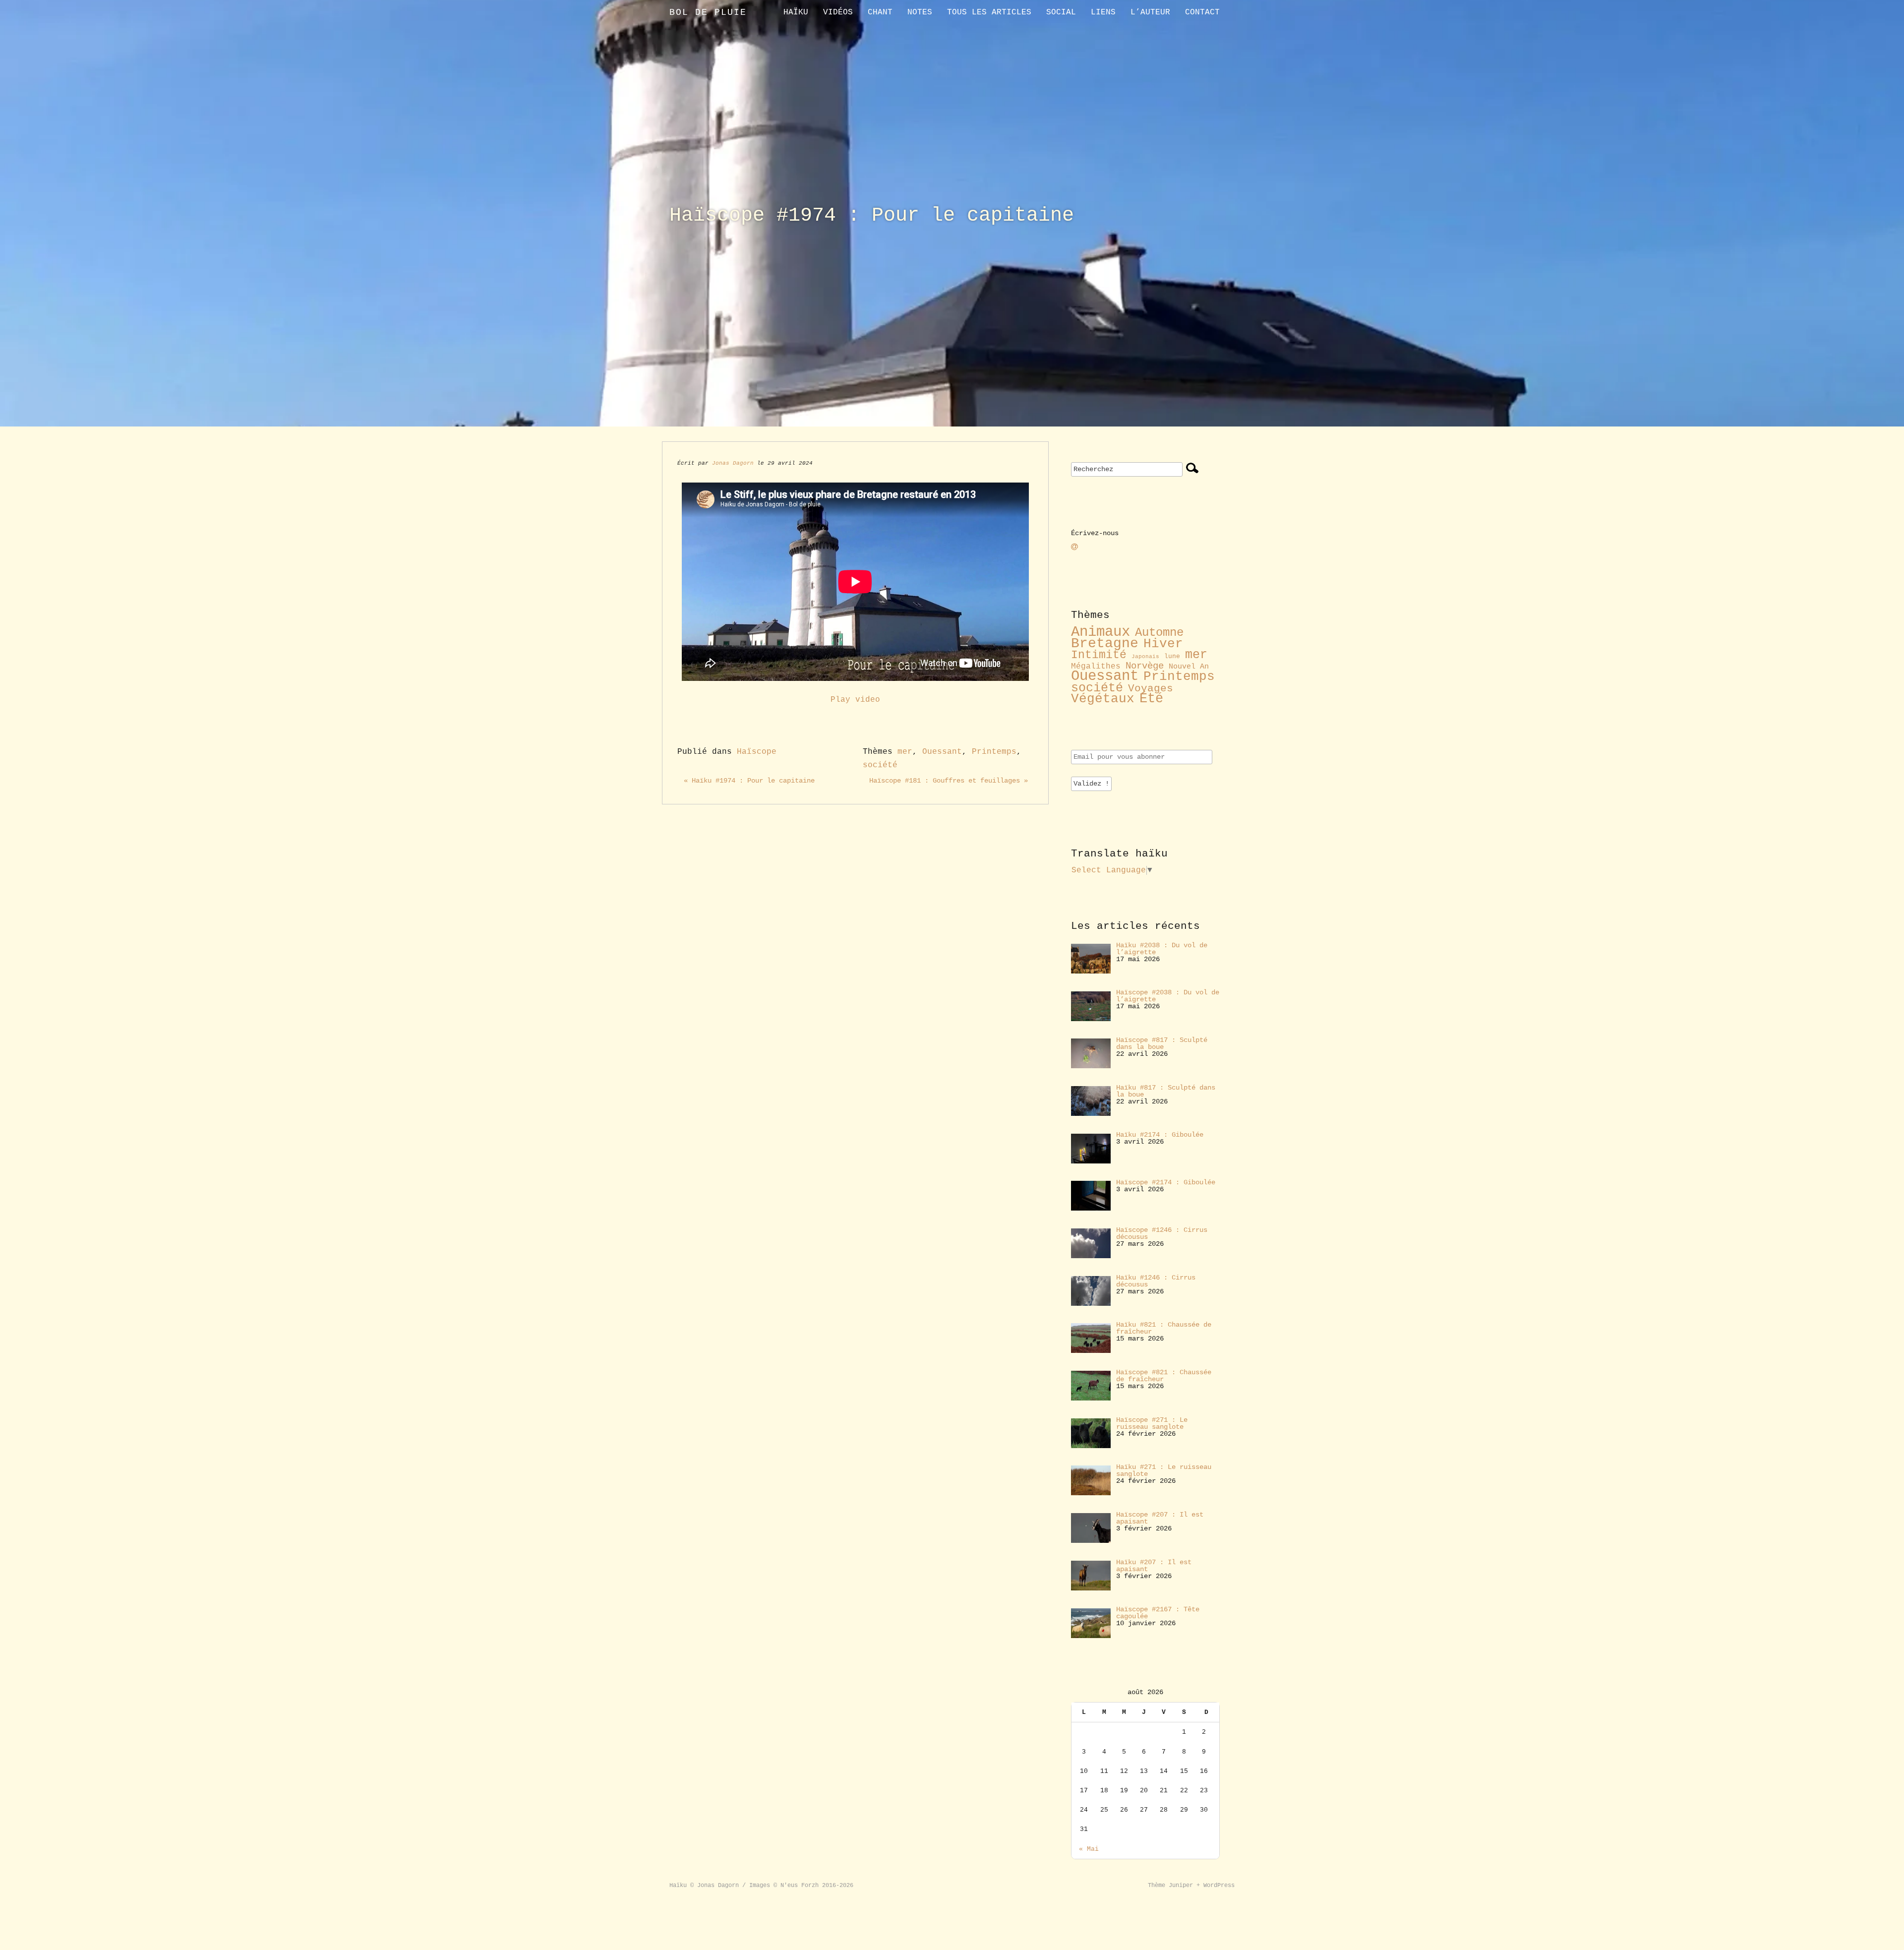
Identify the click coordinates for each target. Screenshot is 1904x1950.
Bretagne (1105, 643)
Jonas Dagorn (733, 463)
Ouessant (942, 752)
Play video (855, 700)
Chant (880, 12)
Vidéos (838, 12)
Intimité (1099, 655)
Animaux (1101, 632)
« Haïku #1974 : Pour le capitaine (749, 781)
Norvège (1145, 666)
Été (1151, 699)
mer (905, 752)
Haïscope (757, 752)
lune (1172, 656)
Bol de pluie (708, 12)
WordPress (1219, 1886)
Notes (920, 12)
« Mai (1089, 1849)
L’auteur (1150, 12)
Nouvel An (1189, 667)
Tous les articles (989, 12)
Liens (1103, 12)
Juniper (1181, 1886)
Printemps (994, 752)
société (880, 765)
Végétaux (1103, 699)
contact (1202, 12)
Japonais (1145, 657)
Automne (1159, 633)
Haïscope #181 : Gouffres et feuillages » (949, 781)
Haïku (796, 12)
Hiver (1163, 644)
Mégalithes (1096, 667)
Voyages (1151, 688)
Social (1061, 12)
